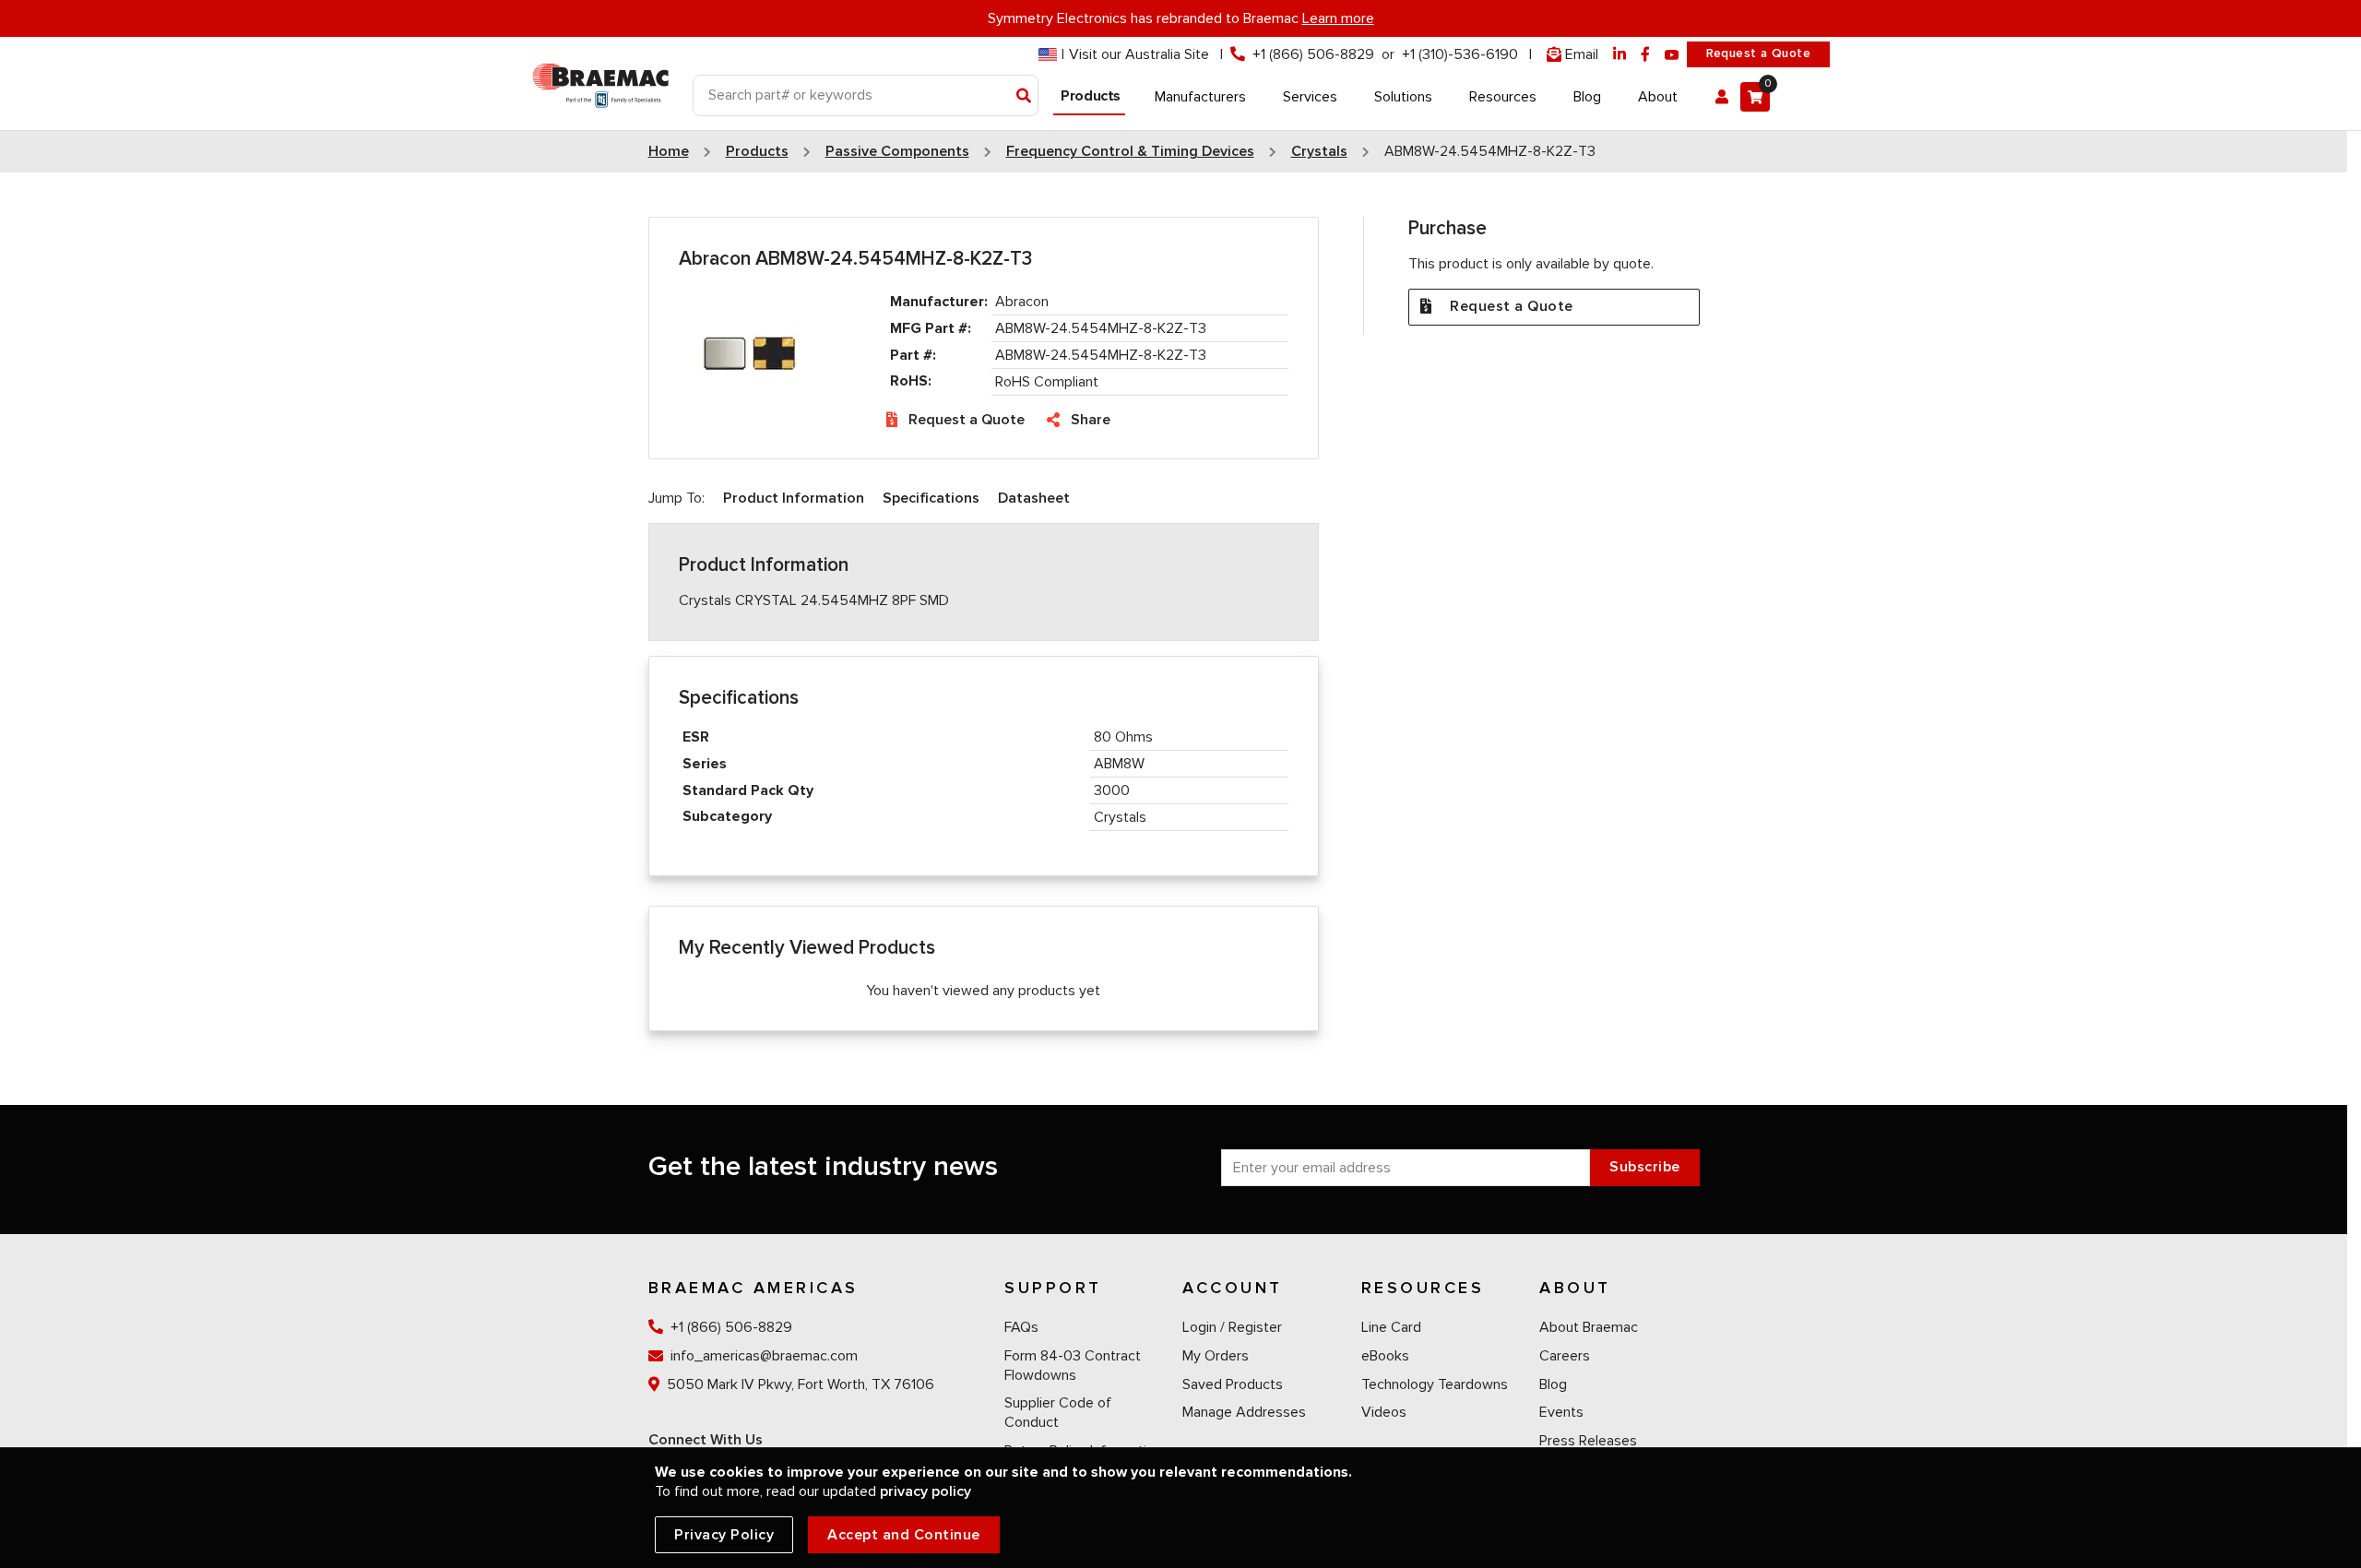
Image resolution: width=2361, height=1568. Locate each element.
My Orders (1216, 1356)
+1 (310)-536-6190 (1460, 54)
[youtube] (1672, 55)
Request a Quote (1758, 53)
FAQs (1021, 1327)
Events (1561, 1412)
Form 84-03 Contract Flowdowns (1073, 1366)
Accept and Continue (904, 1535)
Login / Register (1232, 1327)
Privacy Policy (724, 1535)
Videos (1384, 1412)
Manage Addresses (1244, 1412)
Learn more (1338, 18)
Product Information (794, 498)
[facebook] (1645, 55)
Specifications (931, 498)
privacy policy (925, 1491)
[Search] (1024, 97)
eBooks (1385, 1356)
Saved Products (1233, 1384)
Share (1091, 420)
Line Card (1391, 1327)
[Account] (1722, 97)
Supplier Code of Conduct (1058, 1413)
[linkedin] (1619, 55)
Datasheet (1034, 498)
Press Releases (1588, 1441)
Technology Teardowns (1435, 1384)
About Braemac (1589, 1327)
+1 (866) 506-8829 (1313, 54)
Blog (1553, 1384)
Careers (1565, 1356)
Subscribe (1645, 1167)
